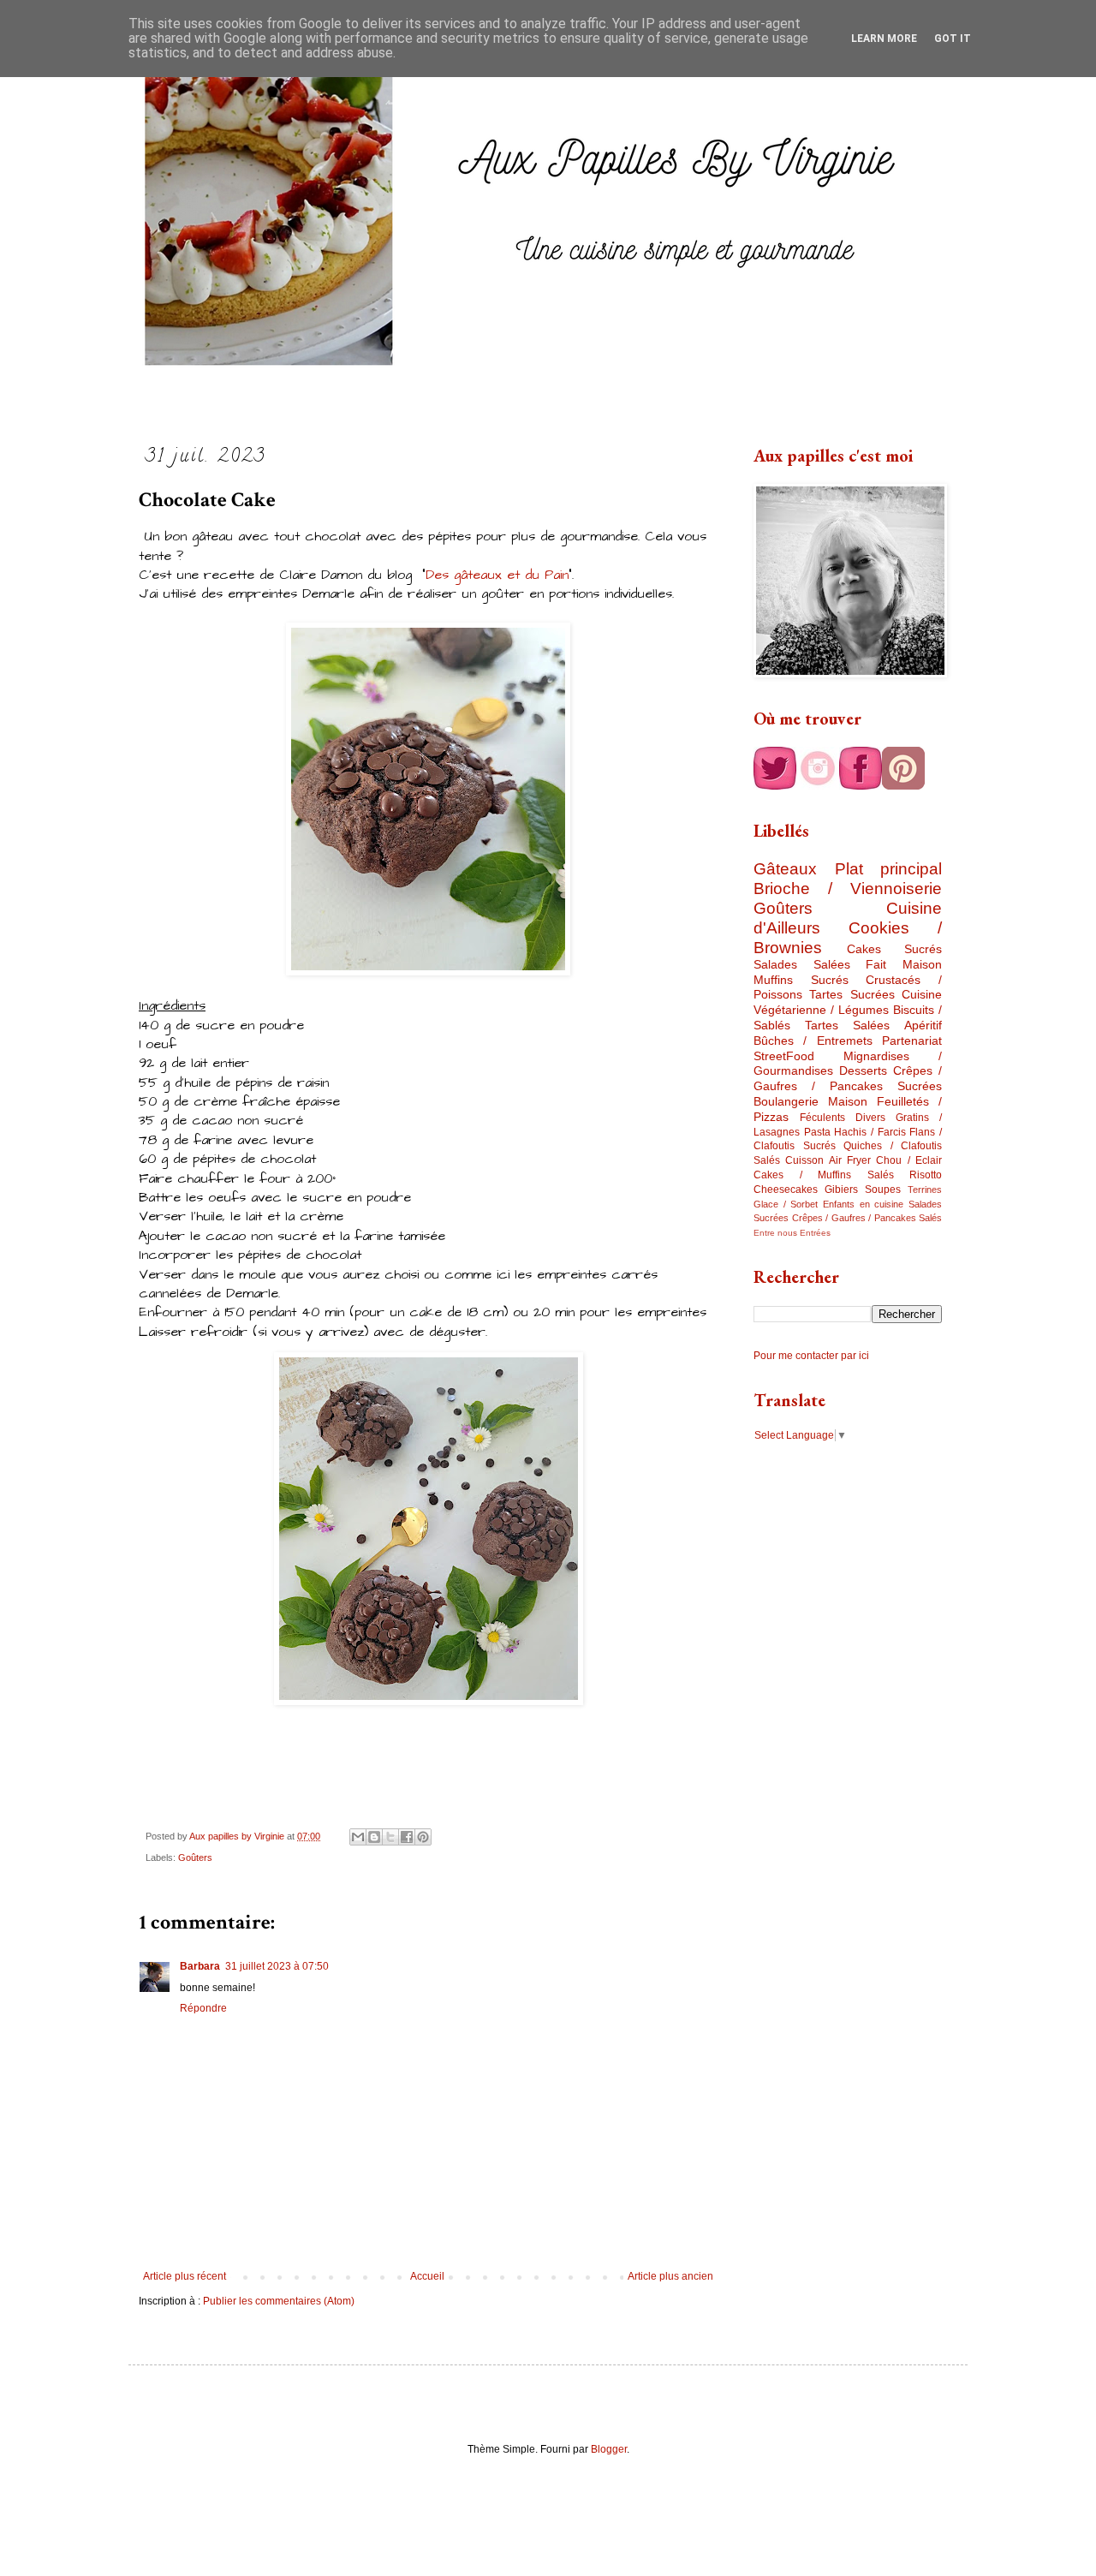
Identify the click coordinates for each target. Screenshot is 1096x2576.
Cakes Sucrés (895, 949)
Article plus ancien (670, 2276)
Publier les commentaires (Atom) (279, 2301)
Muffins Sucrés (801, 980)
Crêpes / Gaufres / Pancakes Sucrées (848, 1078)
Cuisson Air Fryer (828, 1160)
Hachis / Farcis (870, 1132)
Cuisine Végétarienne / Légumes (848, 1002)
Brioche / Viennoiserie (848, 888)
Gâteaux (785, 869)
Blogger (609, 2449)
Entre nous (775, 1233)
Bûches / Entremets (813, 1041)
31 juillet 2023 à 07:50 (277, 1966)
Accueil (427, 2276)
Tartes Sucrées (852, 994)
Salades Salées (802, 964)
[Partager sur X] (390, 1837)
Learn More (884, 39)
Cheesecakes (786, 1190)
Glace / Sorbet (786, 1204)
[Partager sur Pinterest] (423, 1837)
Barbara (200, 1966)
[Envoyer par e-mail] (358, 1837)
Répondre (203, 2008)
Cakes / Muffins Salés (824, 1175)
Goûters (195, 1857)
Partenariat (912, 1041)
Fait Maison (904, 964)
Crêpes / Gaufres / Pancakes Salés (867, 1218)
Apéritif (923, 1025)
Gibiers (841, 1190)
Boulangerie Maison (810, 1101)
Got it (953, 39)
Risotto (926, 1175)
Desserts (863, 1070)
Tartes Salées (847, 1025)
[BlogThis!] (374, 1837)
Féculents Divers (843, 1118)
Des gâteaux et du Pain (497, 575)
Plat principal (889, 869)
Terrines (925, 1190)
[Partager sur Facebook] (407, 1837)
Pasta (817, 1132)
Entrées (815, 1233)
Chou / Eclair (909, 1160)
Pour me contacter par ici (811, 1356)
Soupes (883, 1190)
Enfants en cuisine (863, 1204)
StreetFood (784, 1056)
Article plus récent (185, 2276)
